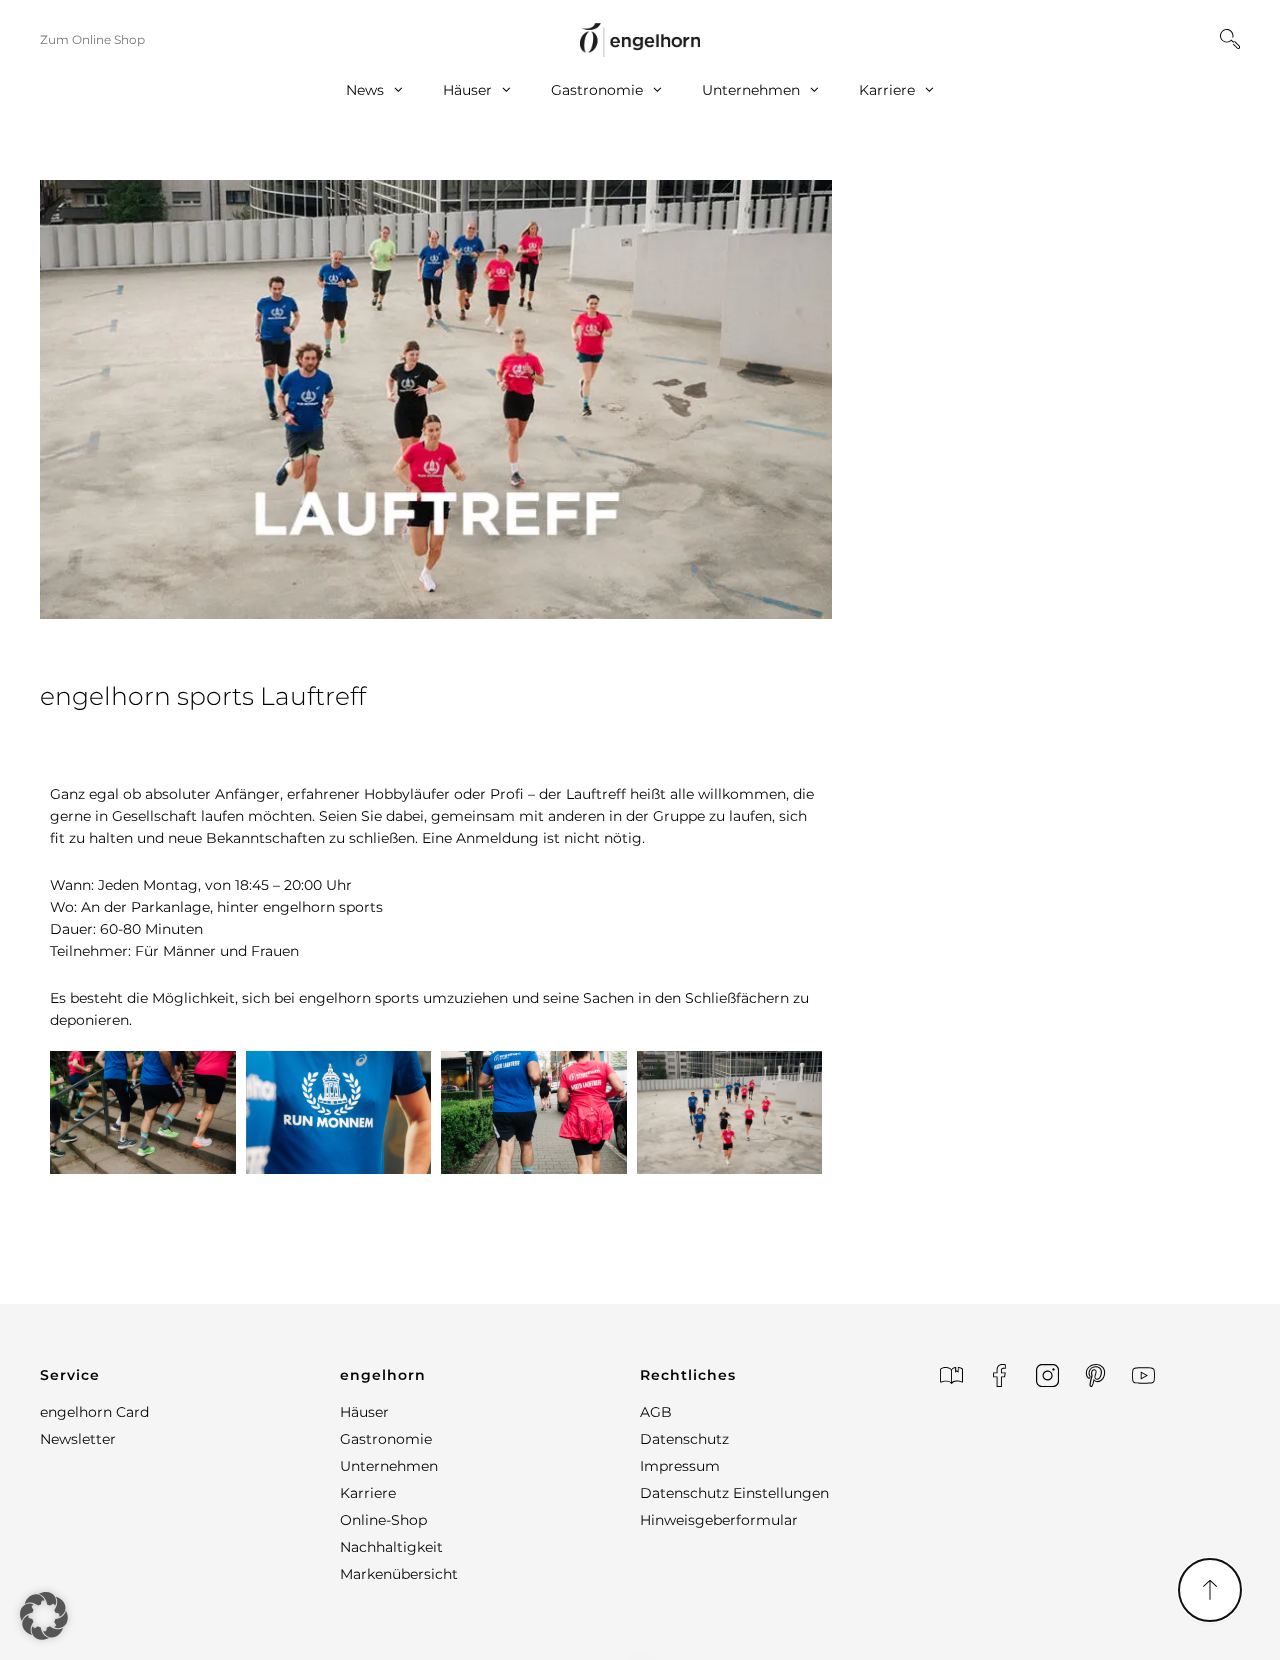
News (365, 90)
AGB (656, 1412)
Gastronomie (597, 90)
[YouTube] (1143, 1375)
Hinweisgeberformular (719, 1520)
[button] (190, 1375)
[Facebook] (999, 1375)
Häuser (467, 90)
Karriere (887, 90)
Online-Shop (383, 1520)
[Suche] (1230, 39)
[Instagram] (1047, 1375)
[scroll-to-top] (1210, 1590)
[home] (640, 39)
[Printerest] (1095, 1375)
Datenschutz (684, 1439)
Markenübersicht (399, 1574)
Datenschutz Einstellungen (734, 1493)
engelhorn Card (94, 1412)
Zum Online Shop (92, 39)
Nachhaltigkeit (391, 1547)
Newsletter (78, 1439)
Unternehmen (751, 90)
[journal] (951, 1375)
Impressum (680, 1466)
